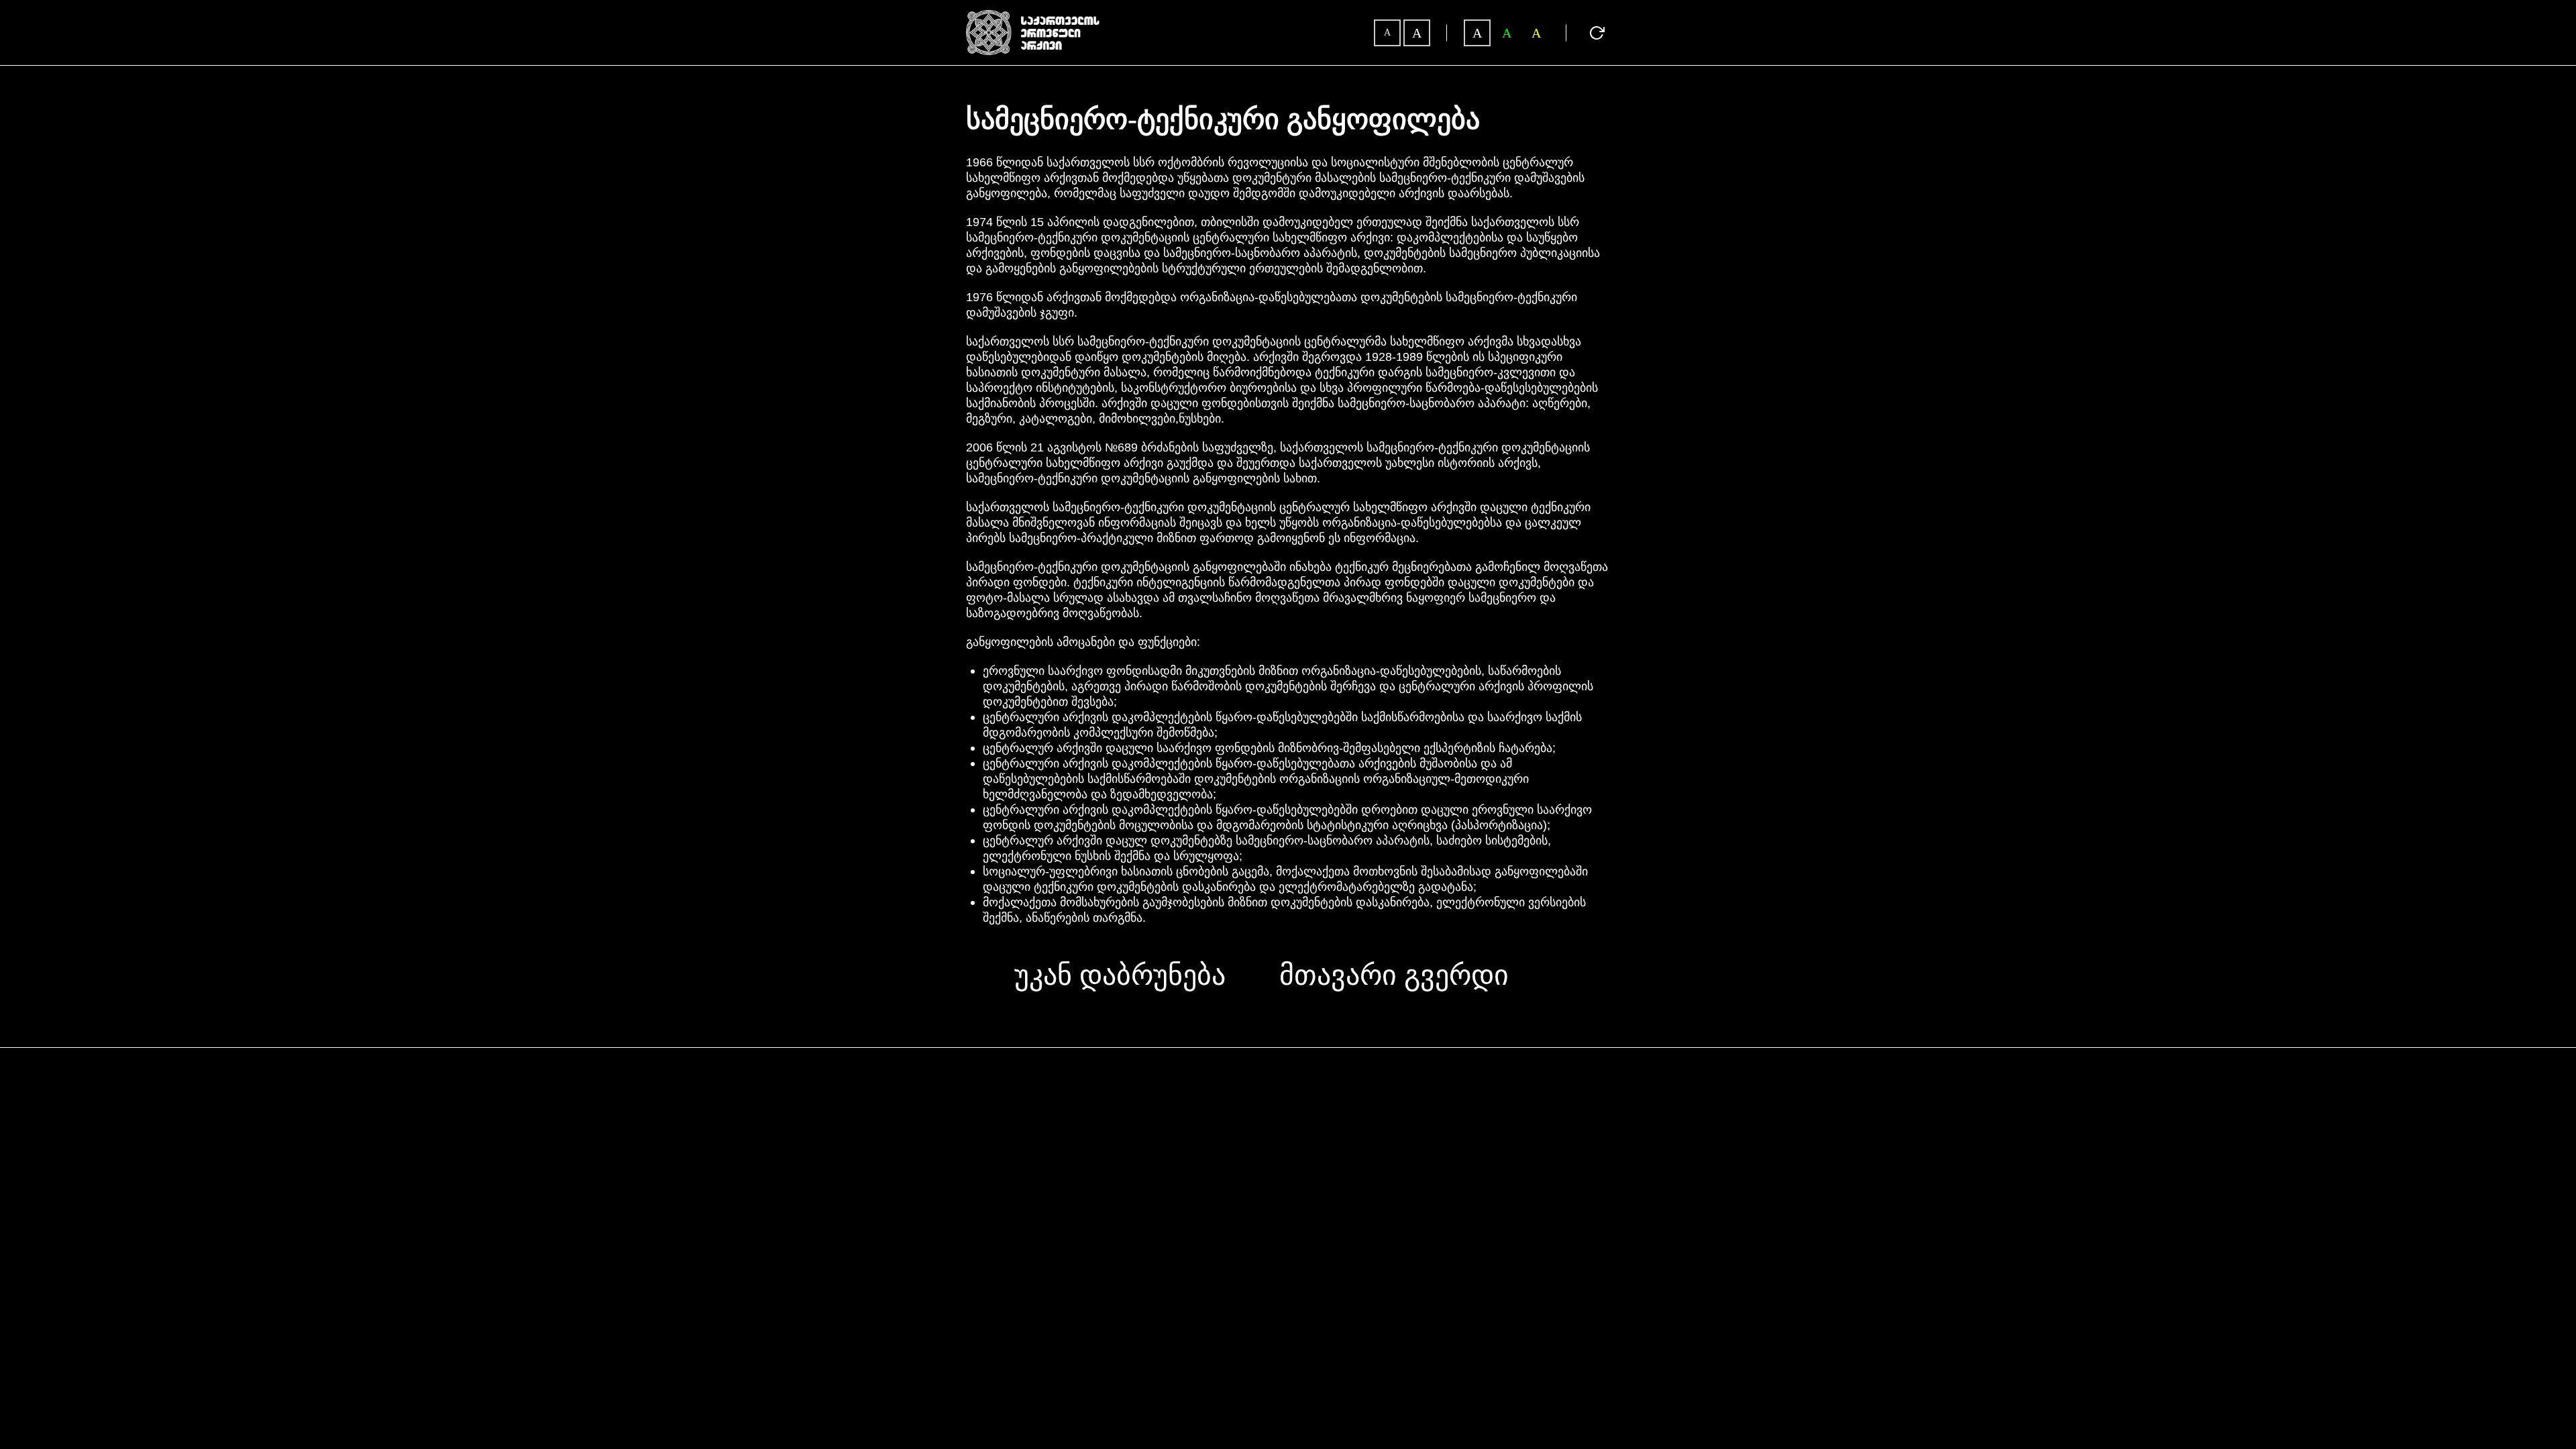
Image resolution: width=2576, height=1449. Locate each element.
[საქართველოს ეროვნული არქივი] (1033, 16)
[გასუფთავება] (1597, 33)
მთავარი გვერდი (1394, 975)
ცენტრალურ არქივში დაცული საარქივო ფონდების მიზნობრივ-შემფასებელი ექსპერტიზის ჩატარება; (1269, 748)
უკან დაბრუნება (1120, 975)
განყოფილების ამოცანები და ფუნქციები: (1083, 642)
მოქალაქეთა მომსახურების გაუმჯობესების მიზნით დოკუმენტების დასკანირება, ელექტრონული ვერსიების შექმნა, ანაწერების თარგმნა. (1284, 910)
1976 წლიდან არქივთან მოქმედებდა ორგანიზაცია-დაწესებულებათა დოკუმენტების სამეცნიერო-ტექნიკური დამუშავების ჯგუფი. (1272, 305)
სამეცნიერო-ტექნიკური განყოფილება (1223, 120)
